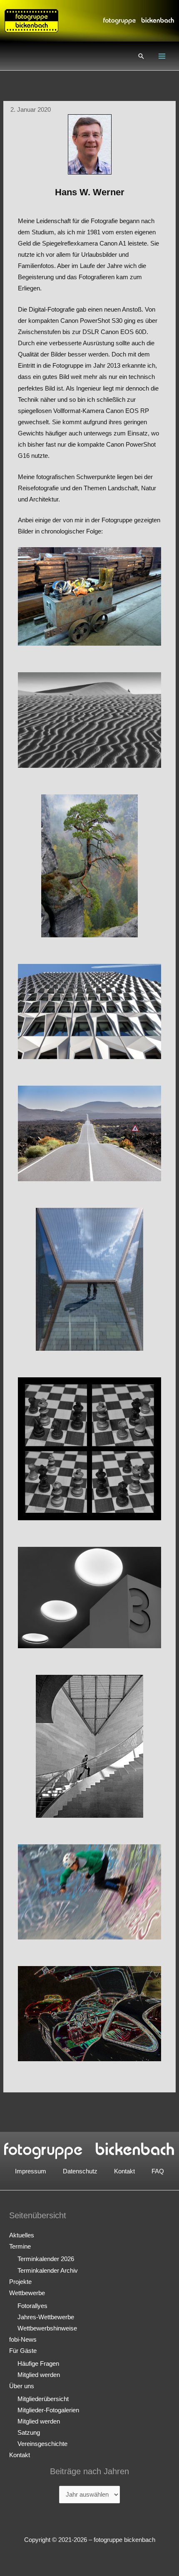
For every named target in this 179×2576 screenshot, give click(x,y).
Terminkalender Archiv (48, 2271)
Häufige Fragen (38, 2364)
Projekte (20, 2282)
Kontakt (124, 2171)
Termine (20, 2247)
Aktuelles (22, 2235)
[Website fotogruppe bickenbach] (31, 20)
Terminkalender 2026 (46, 2259)
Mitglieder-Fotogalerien (48, 2410)
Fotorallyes (32, 2306)
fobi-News (23, 2340)
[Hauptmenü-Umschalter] (162, 56)
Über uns (22, 2386)
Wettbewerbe (27, 2293)
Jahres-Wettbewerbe (46, 2317)
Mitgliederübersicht (43, 2399)
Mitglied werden (39, 2375)
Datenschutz (80, 2171)
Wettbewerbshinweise (47, 2328)
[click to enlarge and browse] (89, 597)
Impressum (31, 2171)
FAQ (158, 2171)
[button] (141, 56)
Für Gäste (23, 2351)
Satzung (29, 2433)
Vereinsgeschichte (42, 2444)
